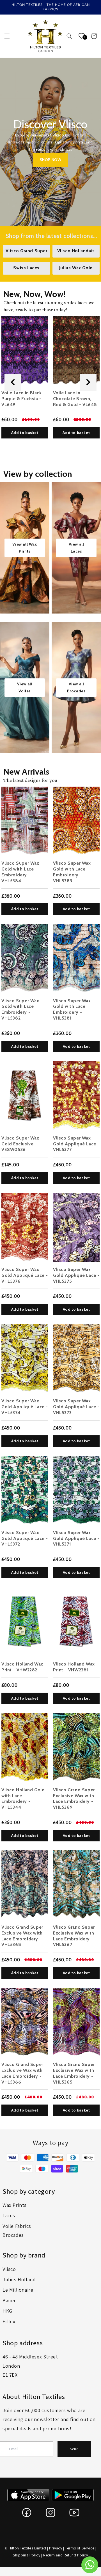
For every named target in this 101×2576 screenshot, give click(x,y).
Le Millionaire (18, 2290)
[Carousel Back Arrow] (13, 382)
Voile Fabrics (17, 2226)
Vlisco (9, 2269)
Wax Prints (15, 2205)
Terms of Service (80, 2548)
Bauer (9, 2300)
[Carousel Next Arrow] (88, 382)
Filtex (9, 2321)
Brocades (13, 2235)
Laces (9, 2215)
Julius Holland (19, 2279)
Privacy (56, 2548)
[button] (7, 36)
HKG (7, 2311)
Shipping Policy (27, 2555)
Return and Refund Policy (66, 2555)
